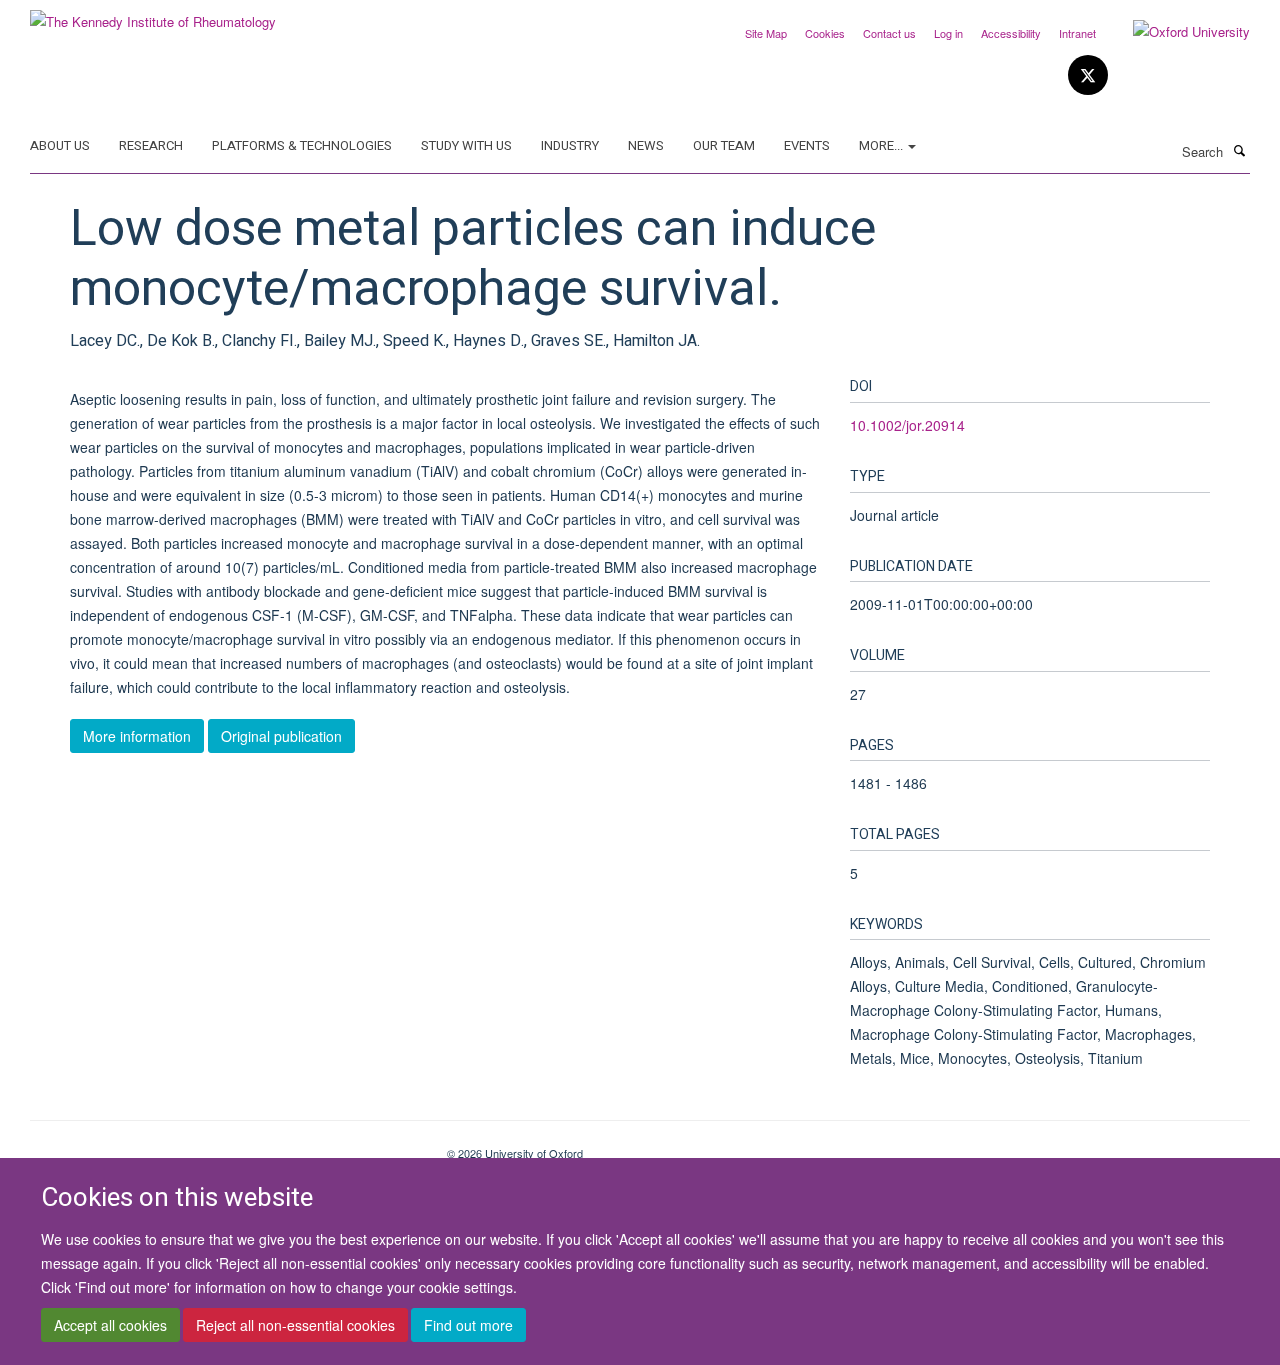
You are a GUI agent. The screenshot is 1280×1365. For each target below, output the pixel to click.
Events (807, 145)
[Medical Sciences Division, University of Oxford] (223, 1146)
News (646, 145)
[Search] (1239, 150)
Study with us (466, 145)
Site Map (766, 33)
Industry (570, 145)
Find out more (468, 1326)
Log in (948, 33)
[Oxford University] (1176, 32)
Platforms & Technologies (302, 145)
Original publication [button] (281, 736)
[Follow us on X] (1088, 75)
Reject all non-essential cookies (295, 1326)
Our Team (724, 145)
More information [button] (137, 736)
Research (151, 145)
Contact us (889, 33)
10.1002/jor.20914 (907, 425)
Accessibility (1011, 33)
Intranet (1077, 33)
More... (882, 145)
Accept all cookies (110, 1326)
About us (60, 145)
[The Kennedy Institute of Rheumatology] (153, 14)
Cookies (825, 33)
